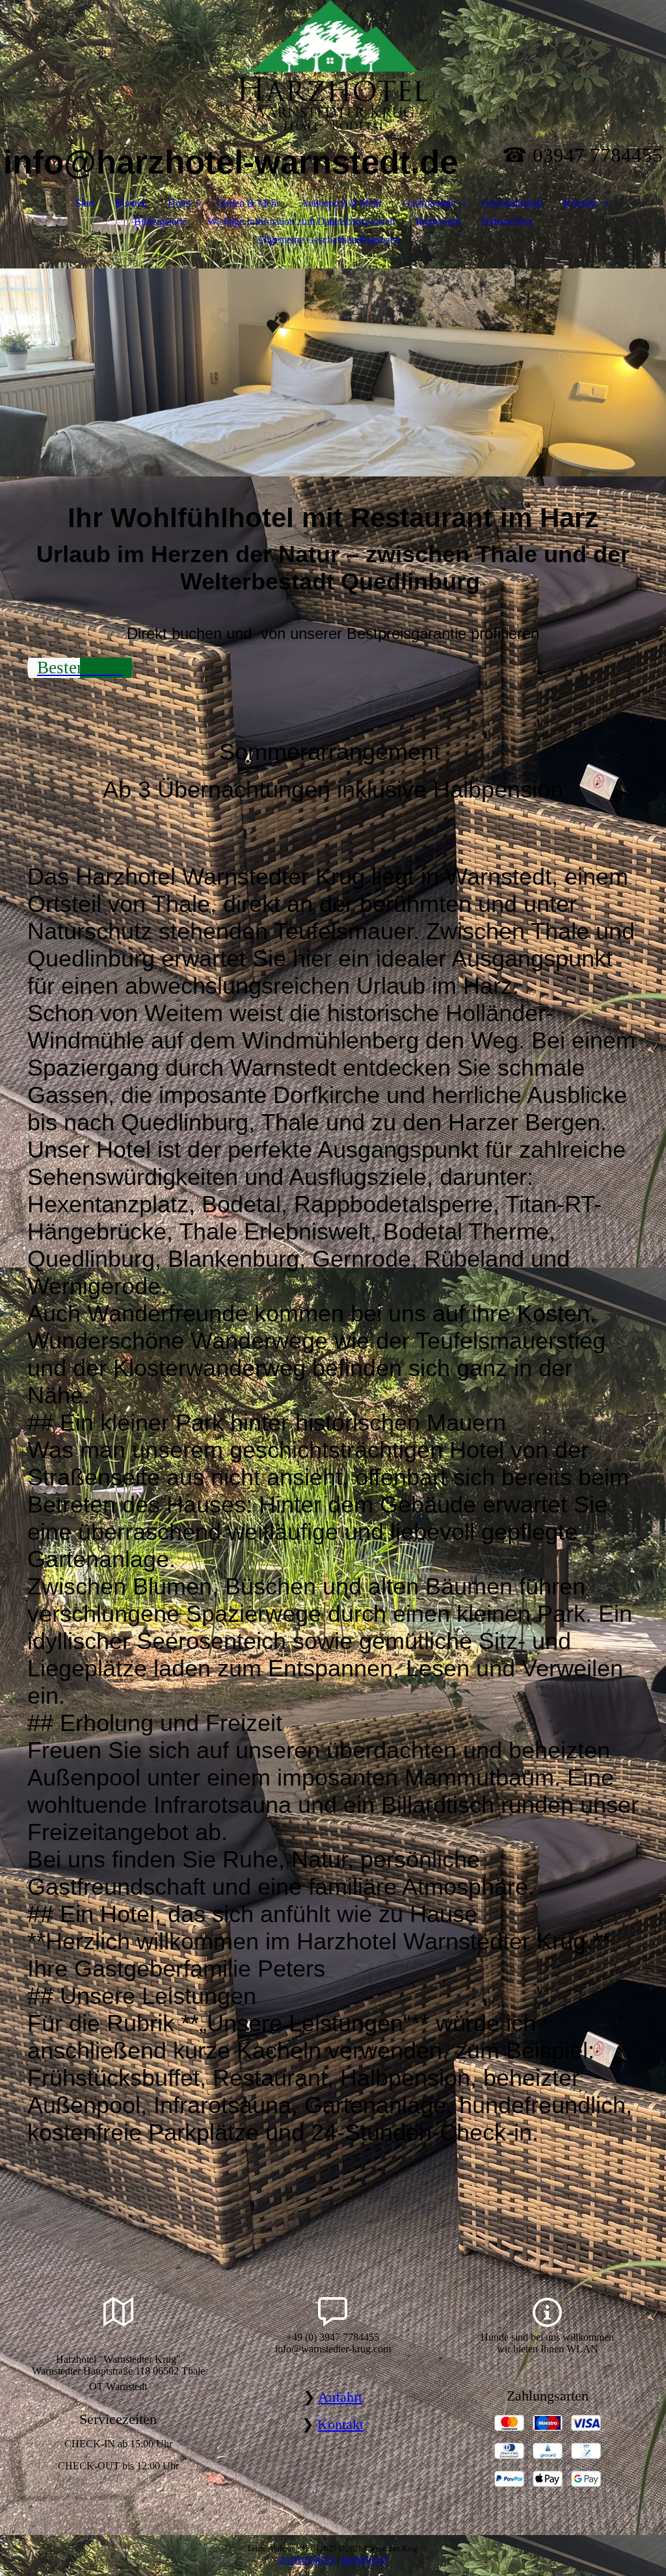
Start (85, 203)
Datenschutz (507, 221)
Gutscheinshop (512, 203)
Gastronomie (429, 203)
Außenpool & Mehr (341, 203)
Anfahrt (340, 2397)
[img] (333, 65)
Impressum (438, 221)
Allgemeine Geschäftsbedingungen (328, 240)
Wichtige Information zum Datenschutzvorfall (301, 221)
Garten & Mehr (248, 203)
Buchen (131, 203)
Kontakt (580, 203)
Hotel (179, 203)
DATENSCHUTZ (308, 2560)
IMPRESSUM (364, 2560)
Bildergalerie (160, 221)
